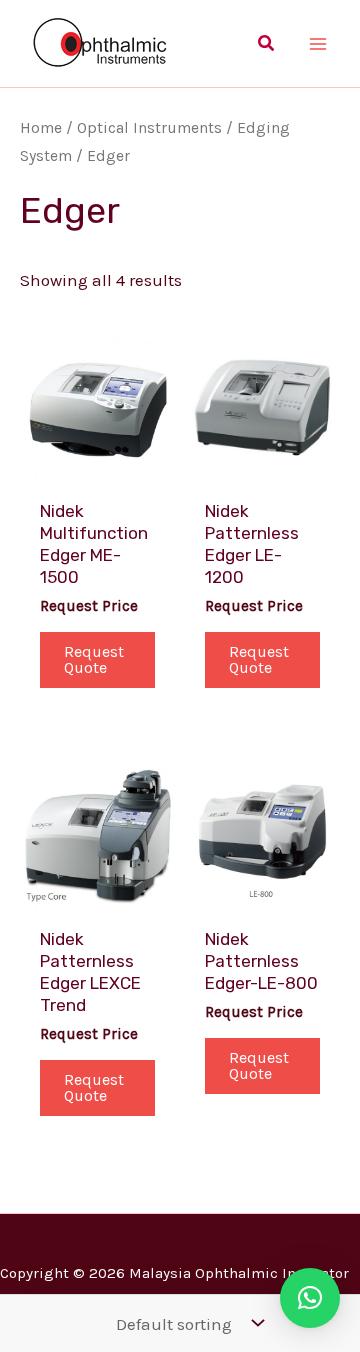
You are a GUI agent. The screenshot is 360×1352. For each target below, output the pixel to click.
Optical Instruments (149, 128)
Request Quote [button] (94, 659)
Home (41, 128)
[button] (267, 44)
